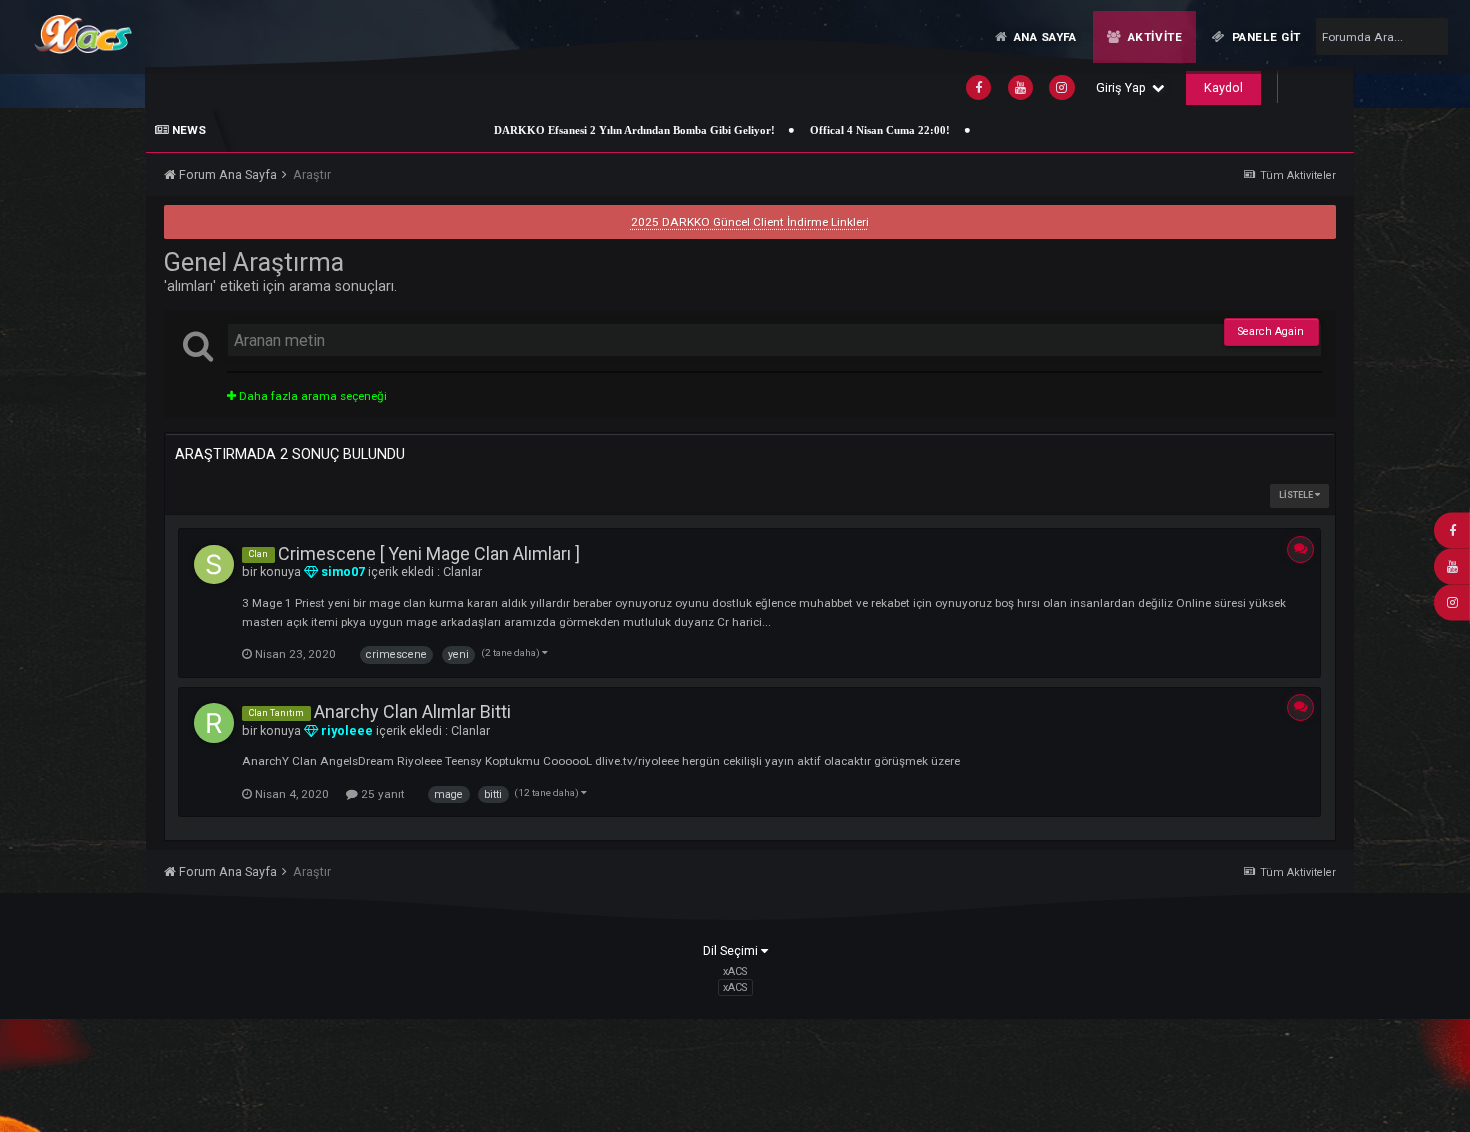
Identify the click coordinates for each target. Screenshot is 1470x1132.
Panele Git (1265, 37)
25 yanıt (381, 794)
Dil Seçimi (732, 950)
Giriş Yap (1124, 87)
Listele (1297, 495)
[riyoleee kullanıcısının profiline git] (214, 723)
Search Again (1271, 331)
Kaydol (1223, 87)
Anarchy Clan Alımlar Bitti (412, 711)
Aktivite (1153, 37)
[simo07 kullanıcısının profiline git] (214, 565)
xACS (735, 987)
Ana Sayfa (1043, 37)
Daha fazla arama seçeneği (311, 396)
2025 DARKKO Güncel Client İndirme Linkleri (750, 222)
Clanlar (462, 571)
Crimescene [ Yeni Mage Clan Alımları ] (429, 553)
